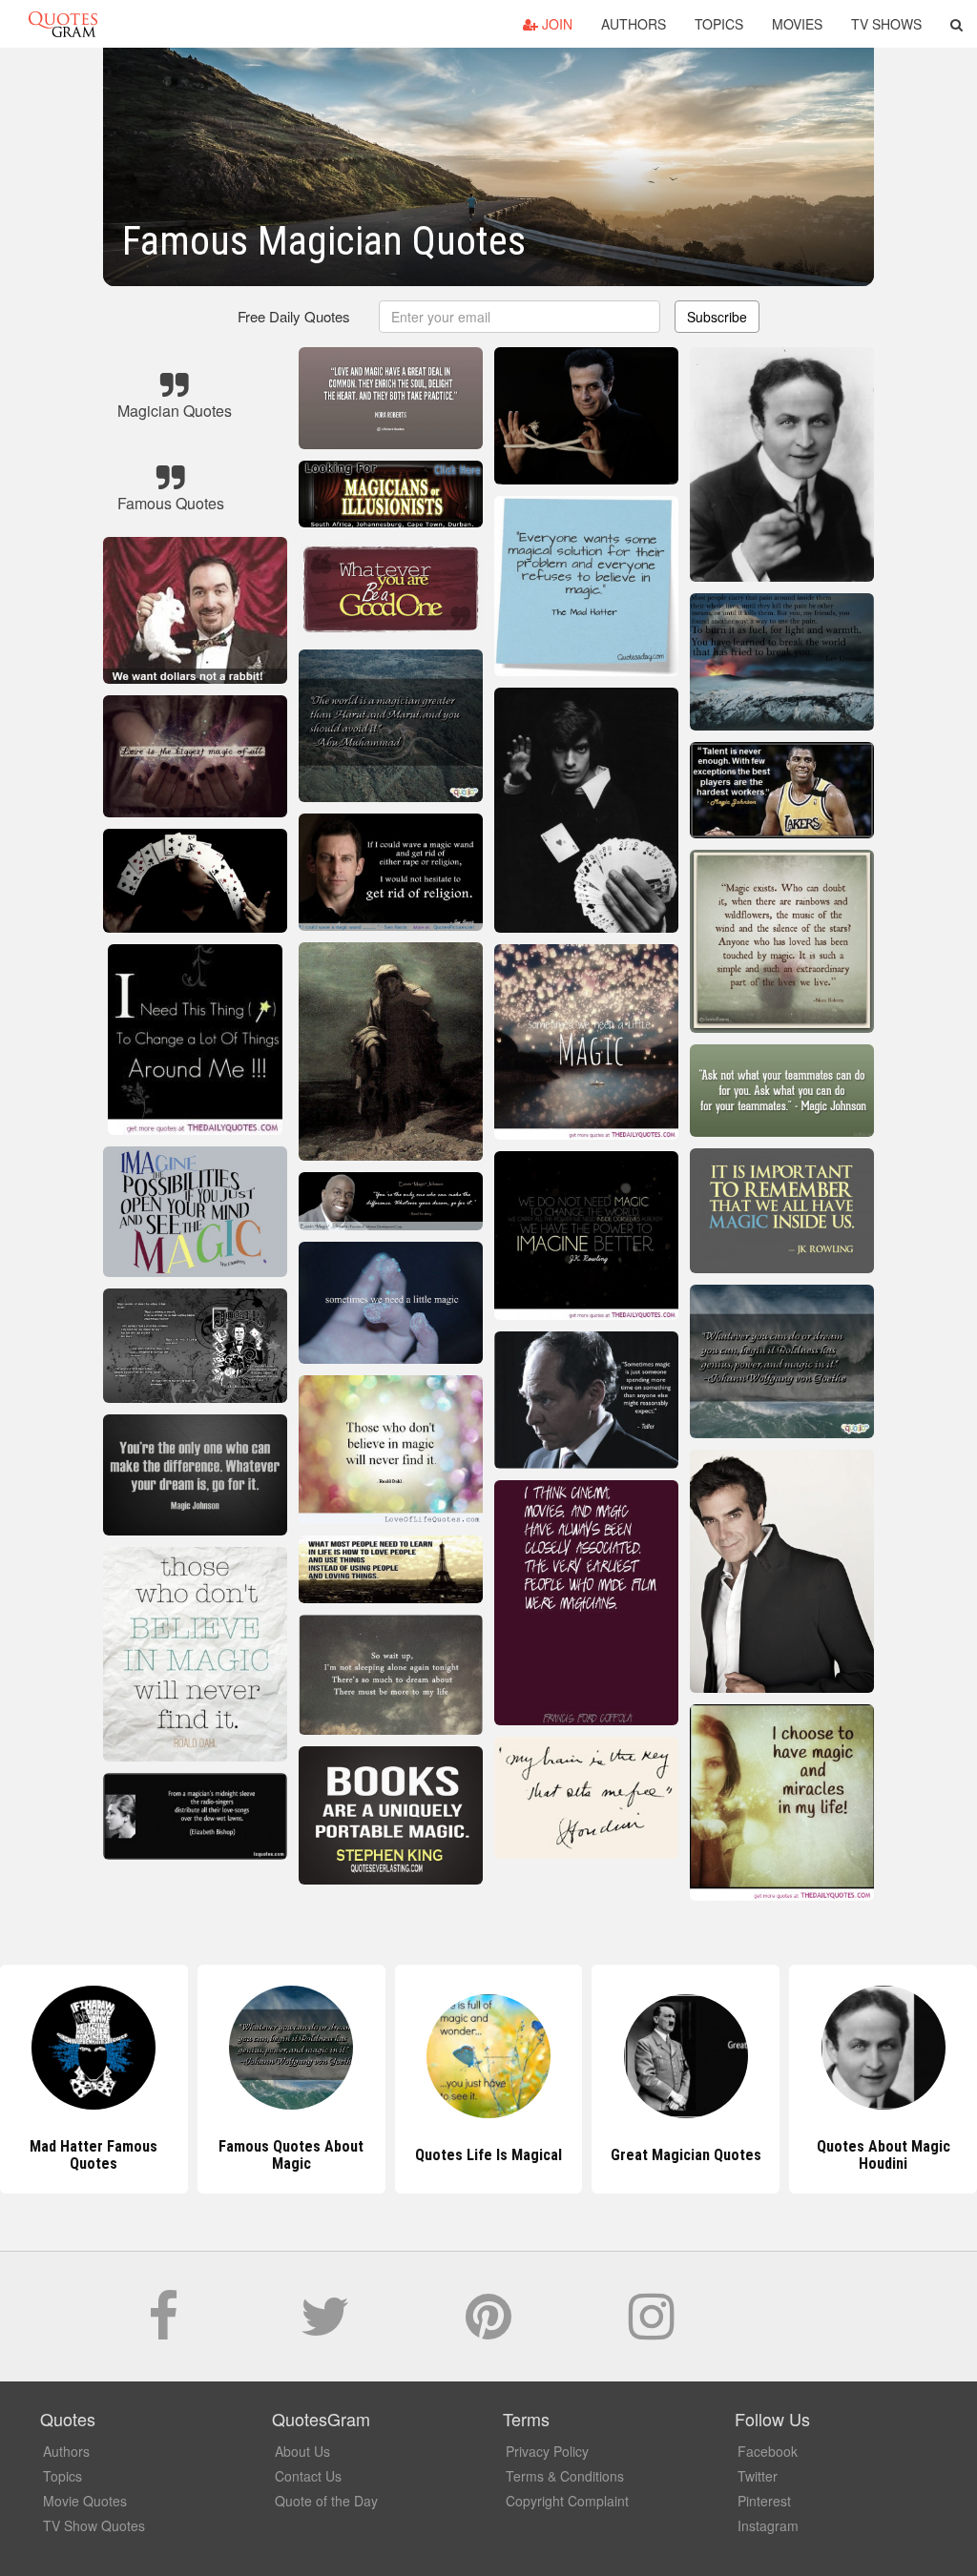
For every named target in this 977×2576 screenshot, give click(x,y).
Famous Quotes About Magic (291, 2155)
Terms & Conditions (565, 2476)
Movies (797, 24)
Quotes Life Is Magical (488, 2155)
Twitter (758, 2476)
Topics (719, 24)
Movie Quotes (85, 2501)
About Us (302, 2451)
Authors (634, 24)
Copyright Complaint (567, 2501)
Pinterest (764, 2501)
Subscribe (717, 317)
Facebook (768, 2451)
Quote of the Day (326, 2501)
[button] (956, 24)
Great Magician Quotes (686, 2155)
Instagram (768, 2525)
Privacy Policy (547, 2451)
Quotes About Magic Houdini (883, 2155)
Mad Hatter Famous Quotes (94, 2155)
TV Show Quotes (94, 2525)
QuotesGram (63, 24)
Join (555, 24)
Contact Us (308, 2476)
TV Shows (886, 24)
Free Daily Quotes (294, 316)
